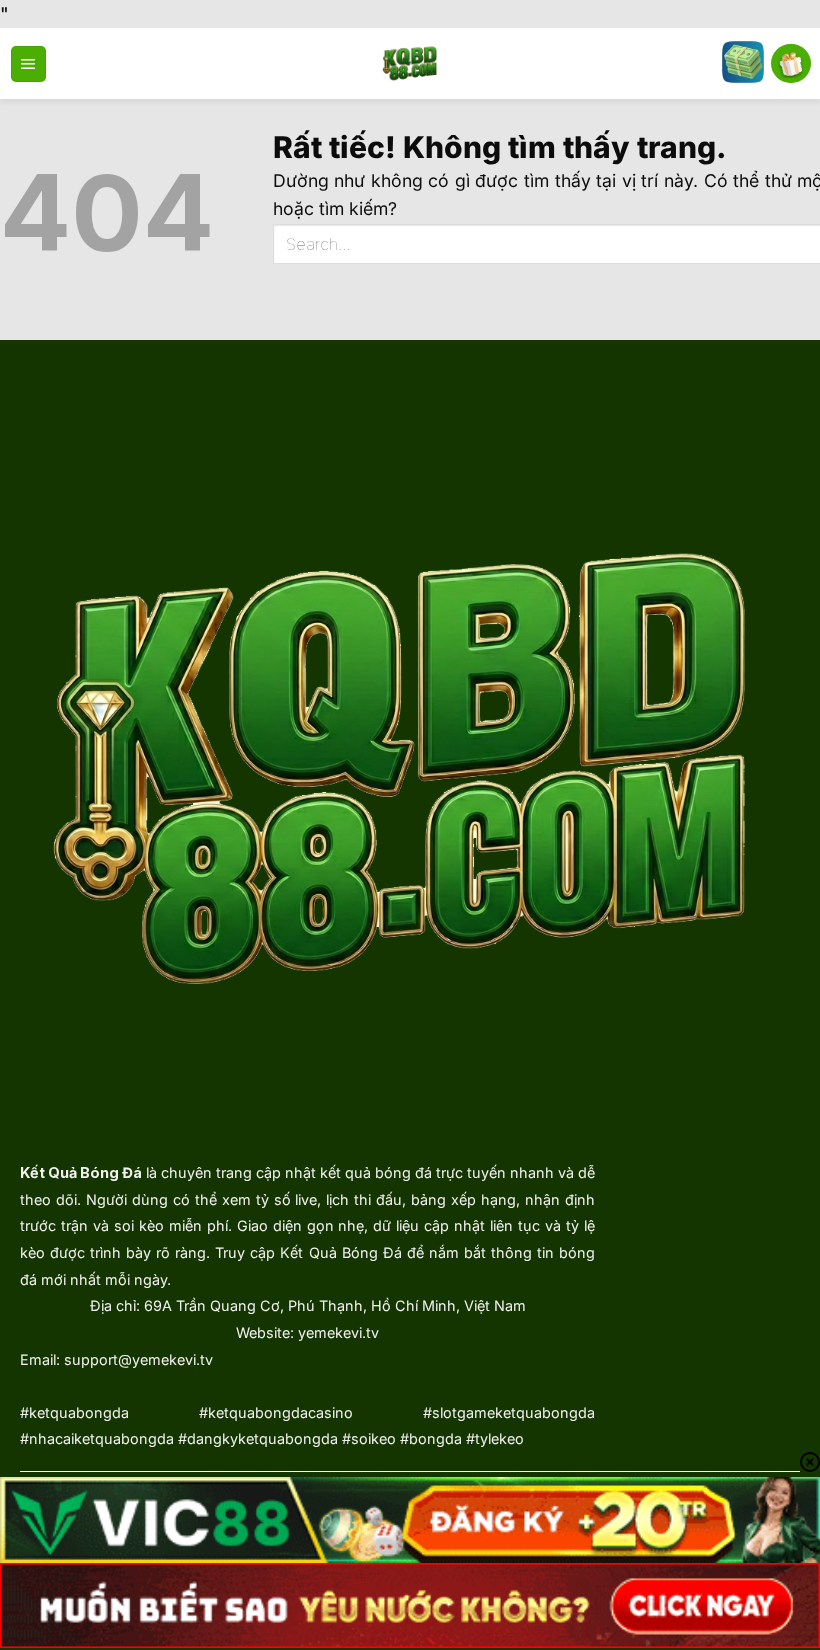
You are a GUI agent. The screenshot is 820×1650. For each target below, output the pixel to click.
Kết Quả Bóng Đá (81, 1172)
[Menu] (28, 64)
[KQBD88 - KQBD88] (410, 63)
